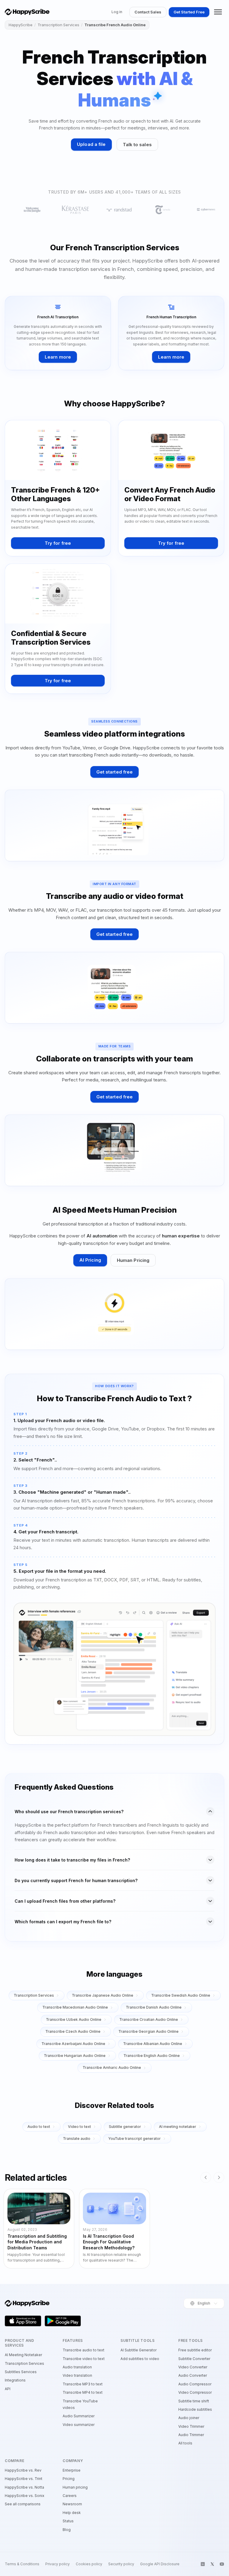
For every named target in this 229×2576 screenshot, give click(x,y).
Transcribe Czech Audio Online (73, 2031)
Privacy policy (58, 2564)
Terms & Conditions (22, 2564)
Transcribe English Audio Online (152, 2056)
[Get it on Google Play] (63, 2321)
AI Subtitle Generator (139, 2350)
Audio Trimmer (191, 2435)
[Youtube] (222, 2564)
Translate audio (77, 2139)
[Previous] (206, 2177)
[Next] (219, 2177)
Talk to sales (137, 145)
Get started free (115, 772)
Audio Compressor (195, 2384)
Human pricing (75, 2487)
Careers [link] (70, 2496)
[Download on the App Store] (23, 2321)
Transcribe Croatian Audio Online (149, 2019)
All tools (185, 2443)
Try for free (58, 543)
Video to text (79, 2127)
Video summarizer (79, 2425)
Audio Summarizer (79, 2416)
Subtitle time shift (194, 2401)
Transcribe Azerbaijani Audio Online (73, 2044)
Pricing (69, 2479)
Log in (117, 12)
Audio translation (77, 2367)
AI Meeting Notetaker (23, 2355)
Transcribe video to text (84, 2359)
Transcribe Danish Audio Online (154, 2007)
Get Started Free (189, 12)
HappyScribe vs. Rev (23, 2470)
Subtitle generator (125, 2127)
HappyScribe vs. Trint (24, 2479)
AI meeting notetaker (178, 2127)
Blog (67, 2530)
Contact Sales (148, 12)
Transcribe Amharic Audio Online (112, 2068)
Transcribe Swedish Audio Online (181, 1995)
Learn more (58, 357)
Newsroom (72, 2504)
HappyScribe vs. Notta (24, 2487)
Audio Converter (193, 2375)
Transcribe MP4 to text (83, 2392)
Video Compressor (195, 2392)
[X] (212, 2564)
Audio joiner (189, 2418)
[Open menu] (218, 12)
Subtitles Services (21, 2372)
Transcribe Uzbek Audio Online (74, 2019)
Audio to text (39, 2127)
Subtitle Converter (194, 2359)
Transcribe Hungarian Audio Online (75, 2056)
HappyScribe (21, 25)
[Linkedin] (203, 2564)
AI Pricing (90, 1260)
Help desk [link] (72, 2513)
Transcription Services (58, 25)
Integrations (15, 2380)
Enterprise (72, 2470)
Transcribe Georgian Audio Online (148, 2031)
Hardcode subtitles (195, 2409)
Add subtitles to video (140, 2359)
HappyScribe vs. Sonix (25, 2496)
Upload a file (91, 144)
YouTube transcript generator (134, 2139)
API (8, 2389)
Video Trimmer (191, 2426)
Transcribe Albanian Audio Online (153, 2044)
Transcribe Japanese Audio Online (103, 1995)
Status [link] (68, 2521)
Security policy (121, 2564)
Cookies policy (89, 2564)
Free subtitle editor (195, 2350)
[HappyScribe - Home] (27, 12)
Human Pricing (133, 1260)
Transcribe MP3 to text (83, 2384)
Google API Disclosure (160, 2564)
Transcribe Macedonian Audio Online (75, 2007)
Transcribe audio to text (83, 2350)
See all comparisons (23, 2504)
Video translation (77, 2375)
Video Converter (193, 2367)
